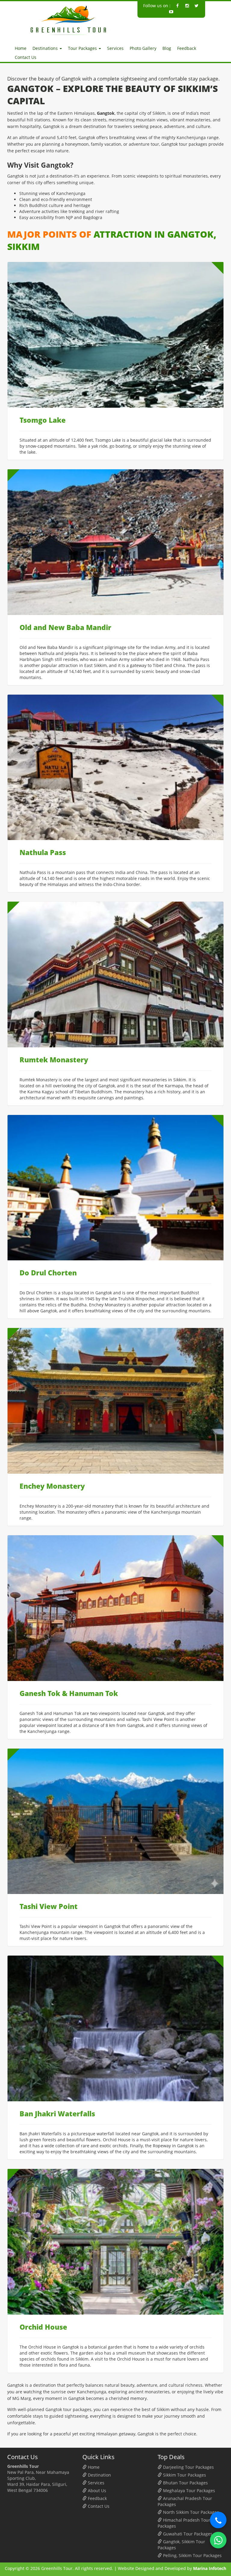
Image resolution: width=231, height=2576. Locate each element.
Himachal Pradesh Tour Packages (184, 2523)
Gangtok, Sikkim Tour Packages (181, 2545)
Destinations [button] (46, 48)
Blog (167, 48)
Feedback (187, 48)
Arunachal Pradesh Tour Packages (185, 2501)
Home (21, 48)
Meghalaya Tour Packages (188, 2491)
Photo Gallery (143, 48)
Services (115, 48)
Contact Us (26, 57)
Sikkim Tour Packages (184, 2475)
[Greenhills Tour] (69, 20)
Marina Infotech (210, 2568)
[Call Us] (218, 2520)
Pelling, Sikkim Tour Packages (192, 2555)
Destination (99, 2475)
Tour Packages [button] (83, 48)
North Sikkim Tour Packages (190, 2512)
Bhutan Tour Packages (185, 2483)
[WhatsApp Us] (218, 2540)
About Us (96, 2491)
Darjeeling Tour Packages (188, 2467)
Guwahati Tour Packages (187, 2534)
